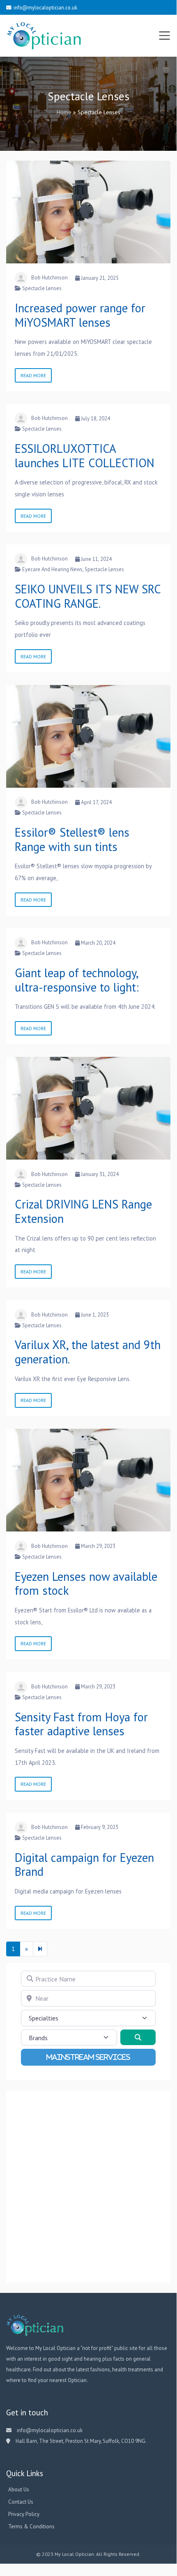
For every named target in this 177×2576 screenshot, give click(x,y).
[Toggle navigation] (165, 36)
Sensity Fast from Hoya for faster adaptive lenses (81, 1724)
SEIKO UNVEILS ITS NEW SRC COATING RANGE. (88, 596)
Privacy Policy (24, 2514)
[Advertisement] (88, 2186)
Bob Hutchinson (49, 278)
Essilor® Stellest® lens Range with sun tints (72, 839)
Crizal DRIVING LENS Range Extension (83, 1211)
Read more (33, 375)
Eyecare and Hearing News (52, 569)
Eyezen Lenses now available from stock (86, 1584)
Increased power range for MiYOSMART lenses (80, 315)
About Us (19, 2490)
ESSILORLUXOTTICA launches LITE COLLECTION (85, 456)
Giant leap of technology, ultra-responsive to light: (77, 980)
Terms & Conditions (31, 2526)
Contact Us (21, 2502)
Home (64, 112)
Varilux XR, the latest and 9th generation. (88, 1352)
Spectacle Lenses (42, 288)
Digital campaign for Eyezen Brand (84, 1865)
